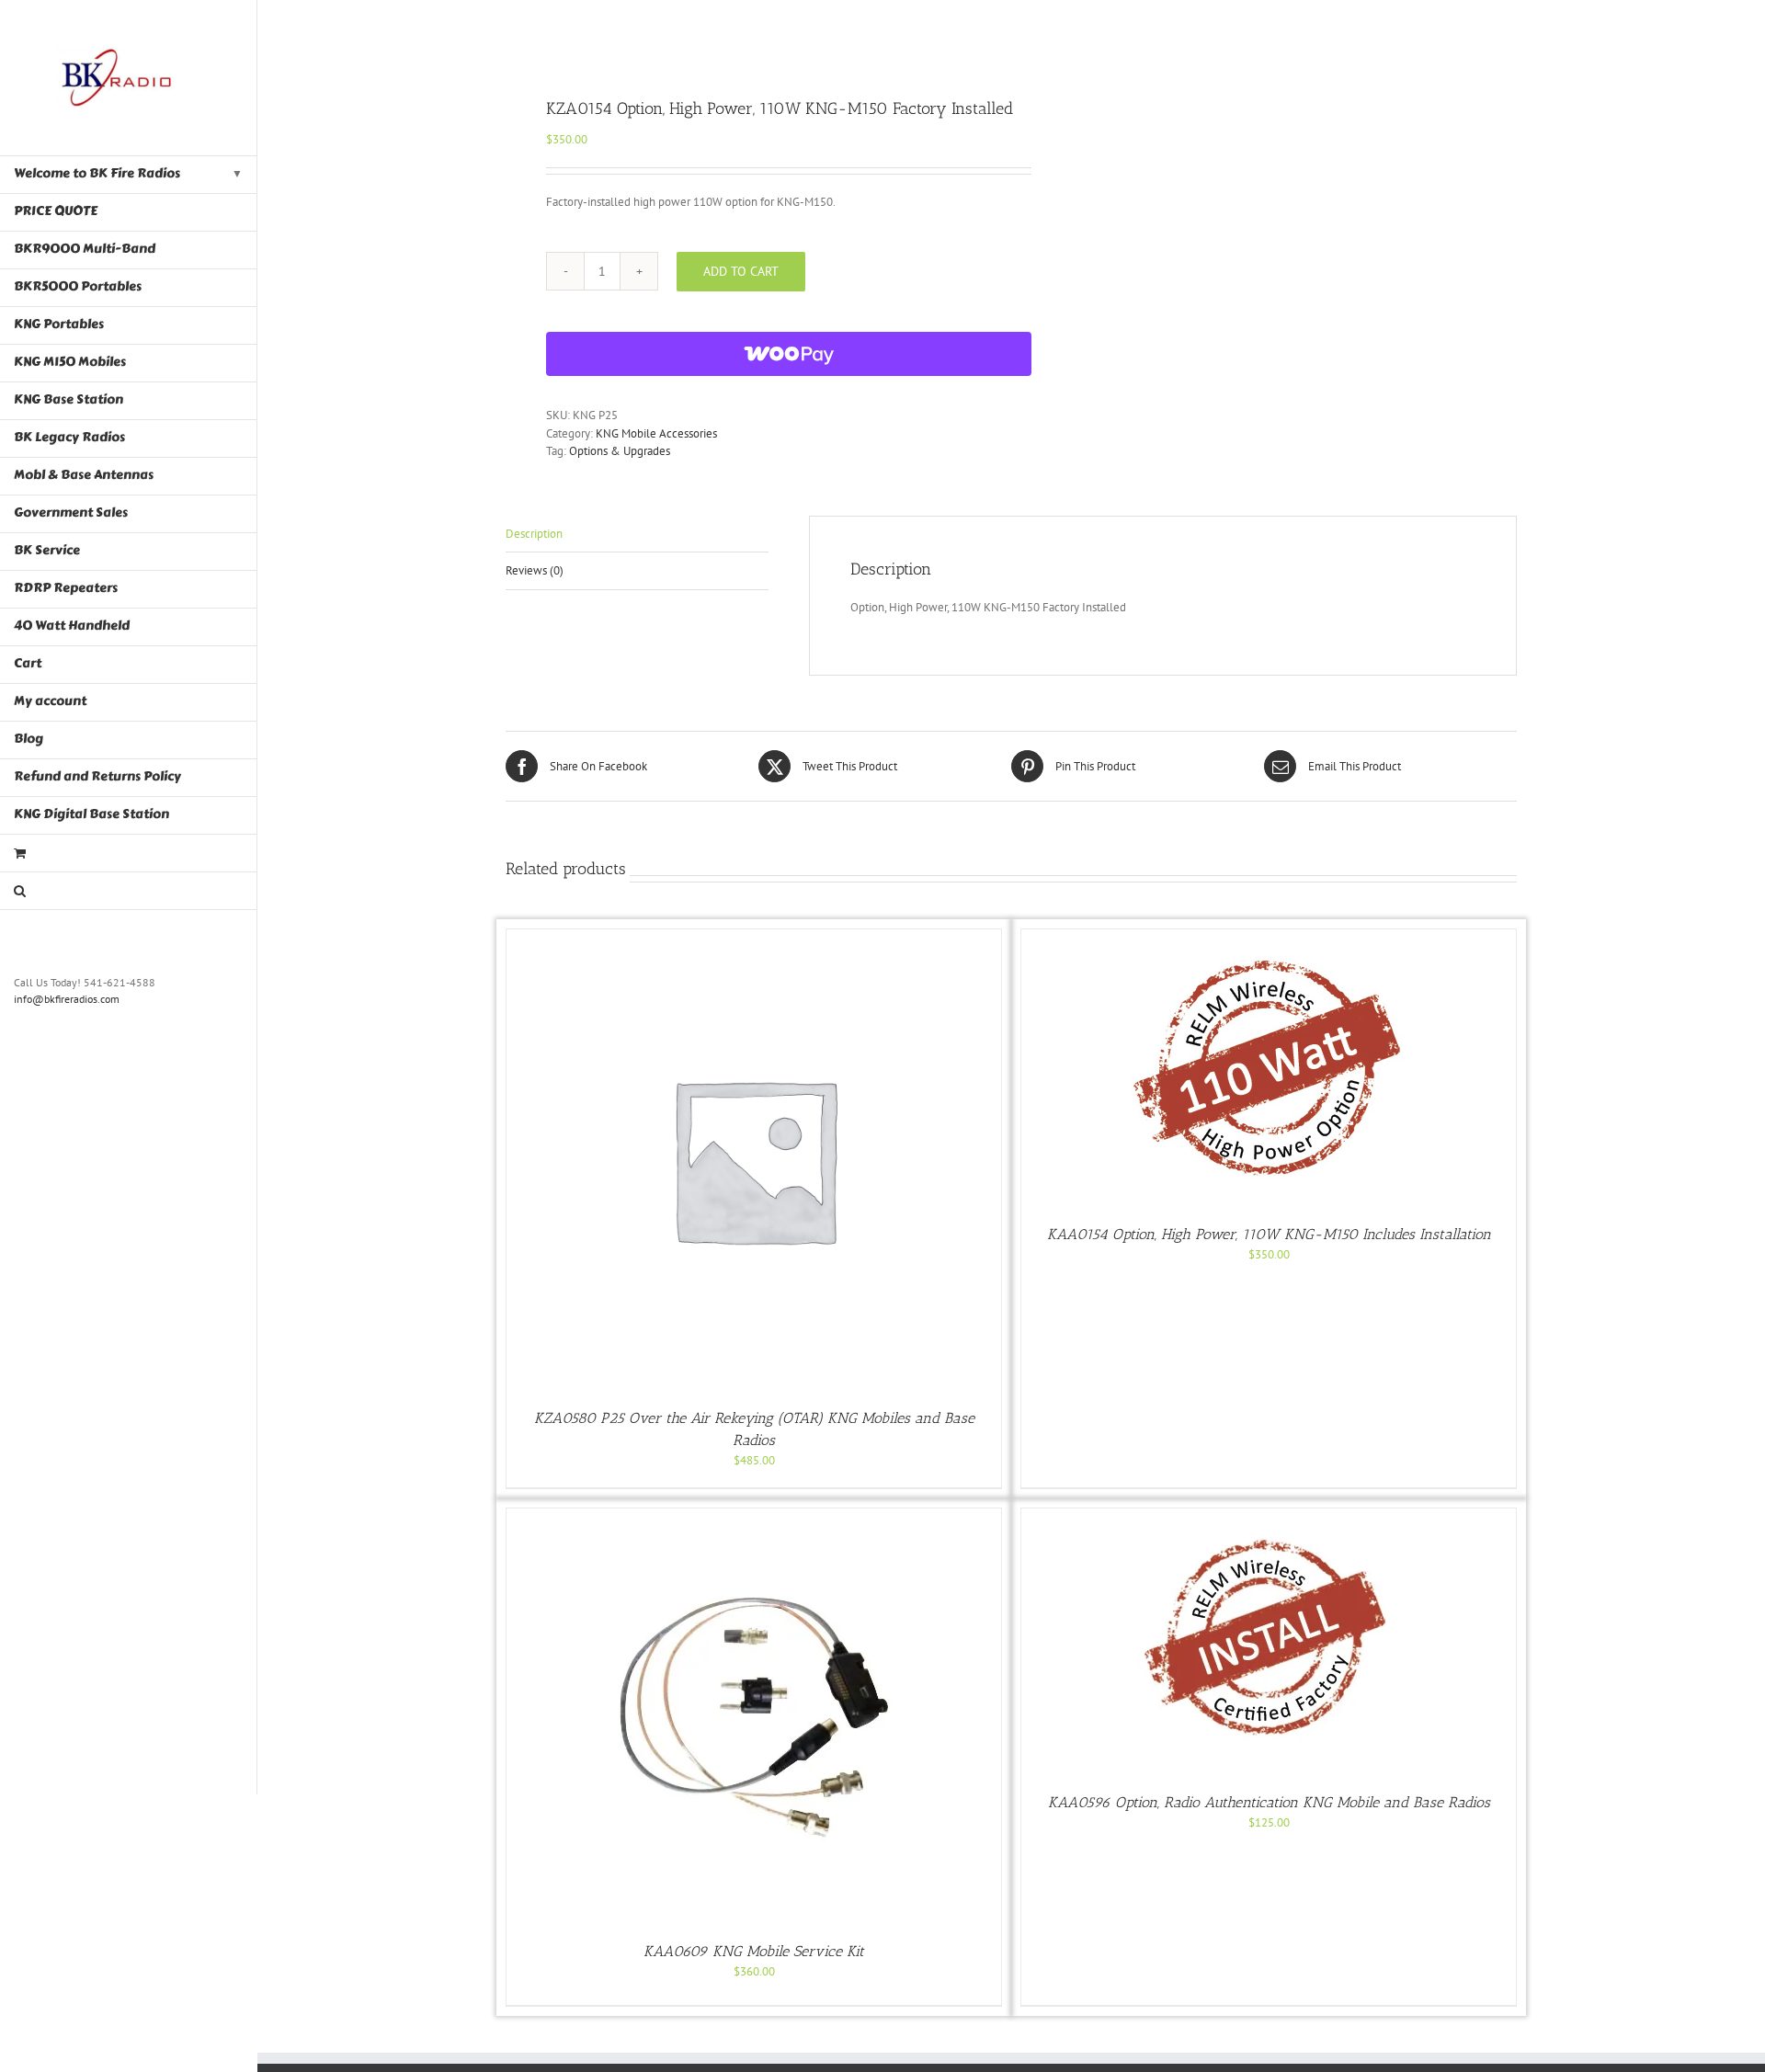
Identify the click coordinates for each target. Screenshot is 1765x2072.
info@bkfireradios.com (67, 999)
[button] (129, 891)
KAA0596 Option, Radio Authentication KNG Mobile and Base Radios (1269, 1802)
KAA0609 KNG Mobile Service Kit (754, 1951)
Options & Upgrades (620, 451)
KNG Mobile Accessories (656, 433)
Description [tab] (534, 534)
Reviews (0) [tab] (535, 570)
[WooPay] (789, 354)
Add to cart (741, 271)
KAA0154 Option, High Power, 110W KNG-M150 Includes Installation (1269, 1234)
